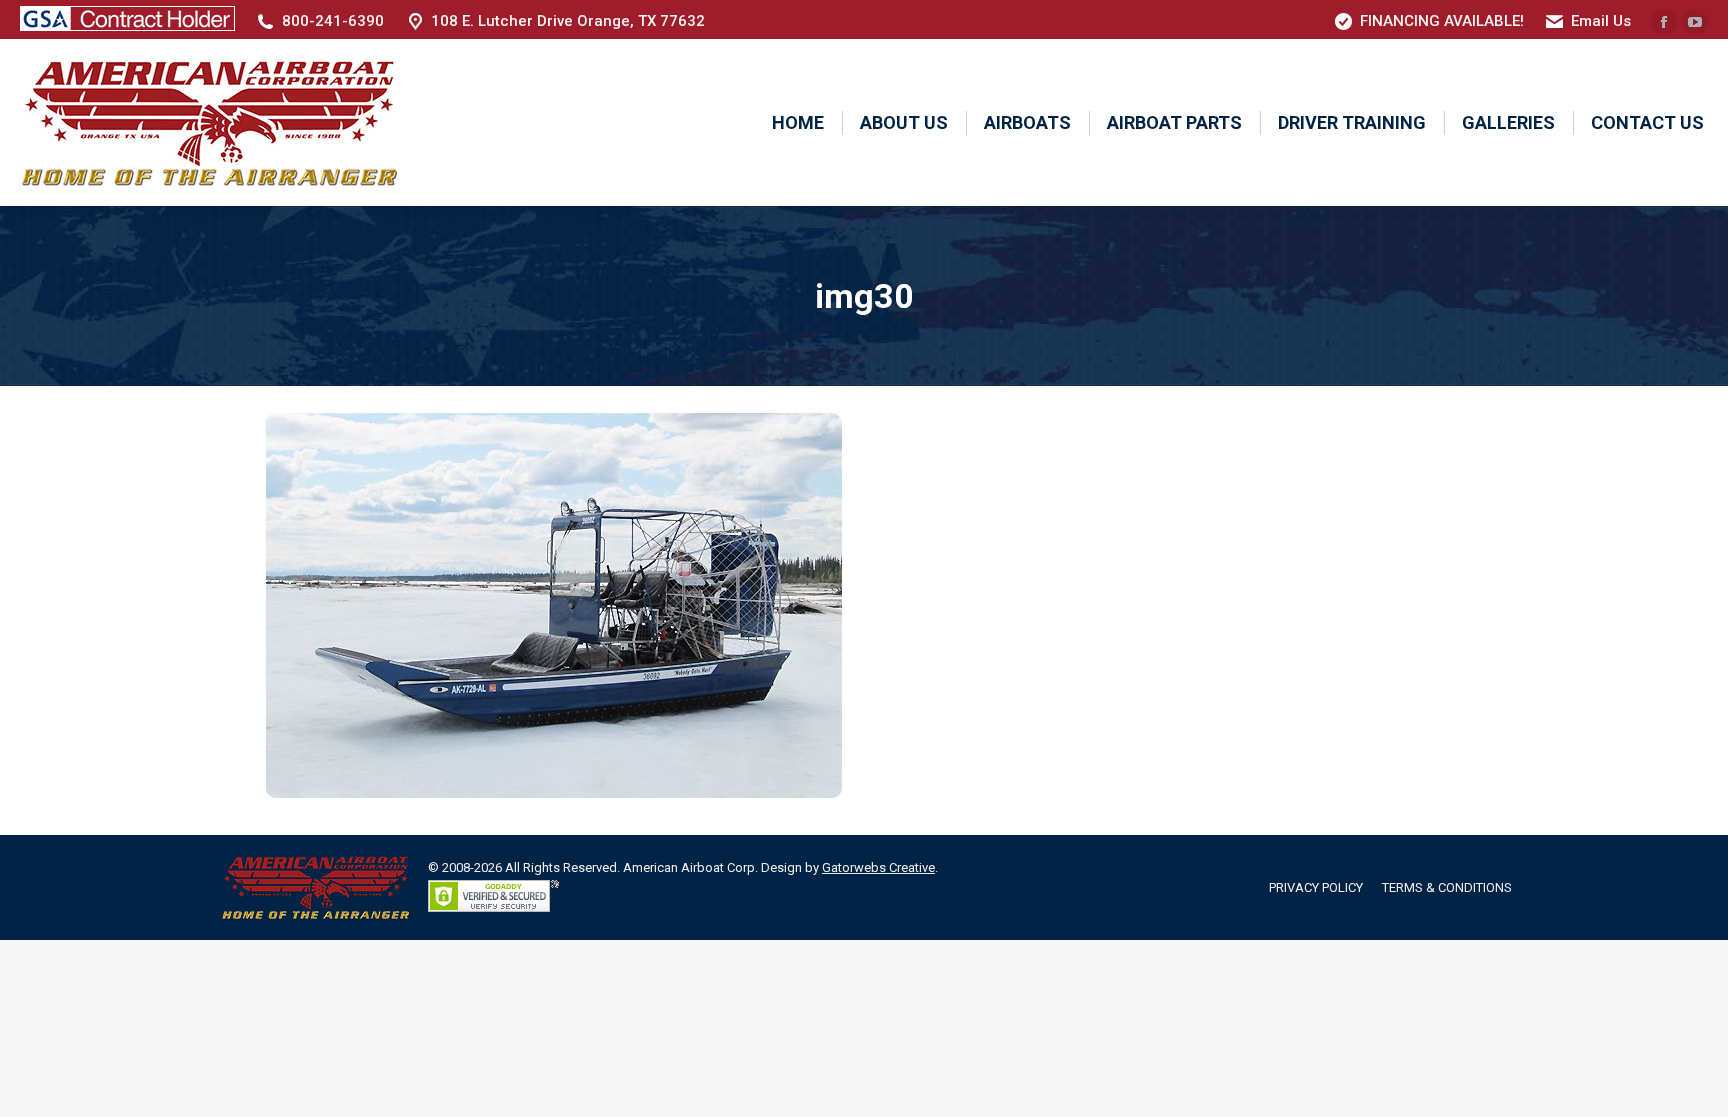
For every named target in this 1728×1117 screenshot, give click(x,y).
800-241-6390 (333, 21)
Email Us (1601, 21)
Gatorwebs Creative (878, 867)
